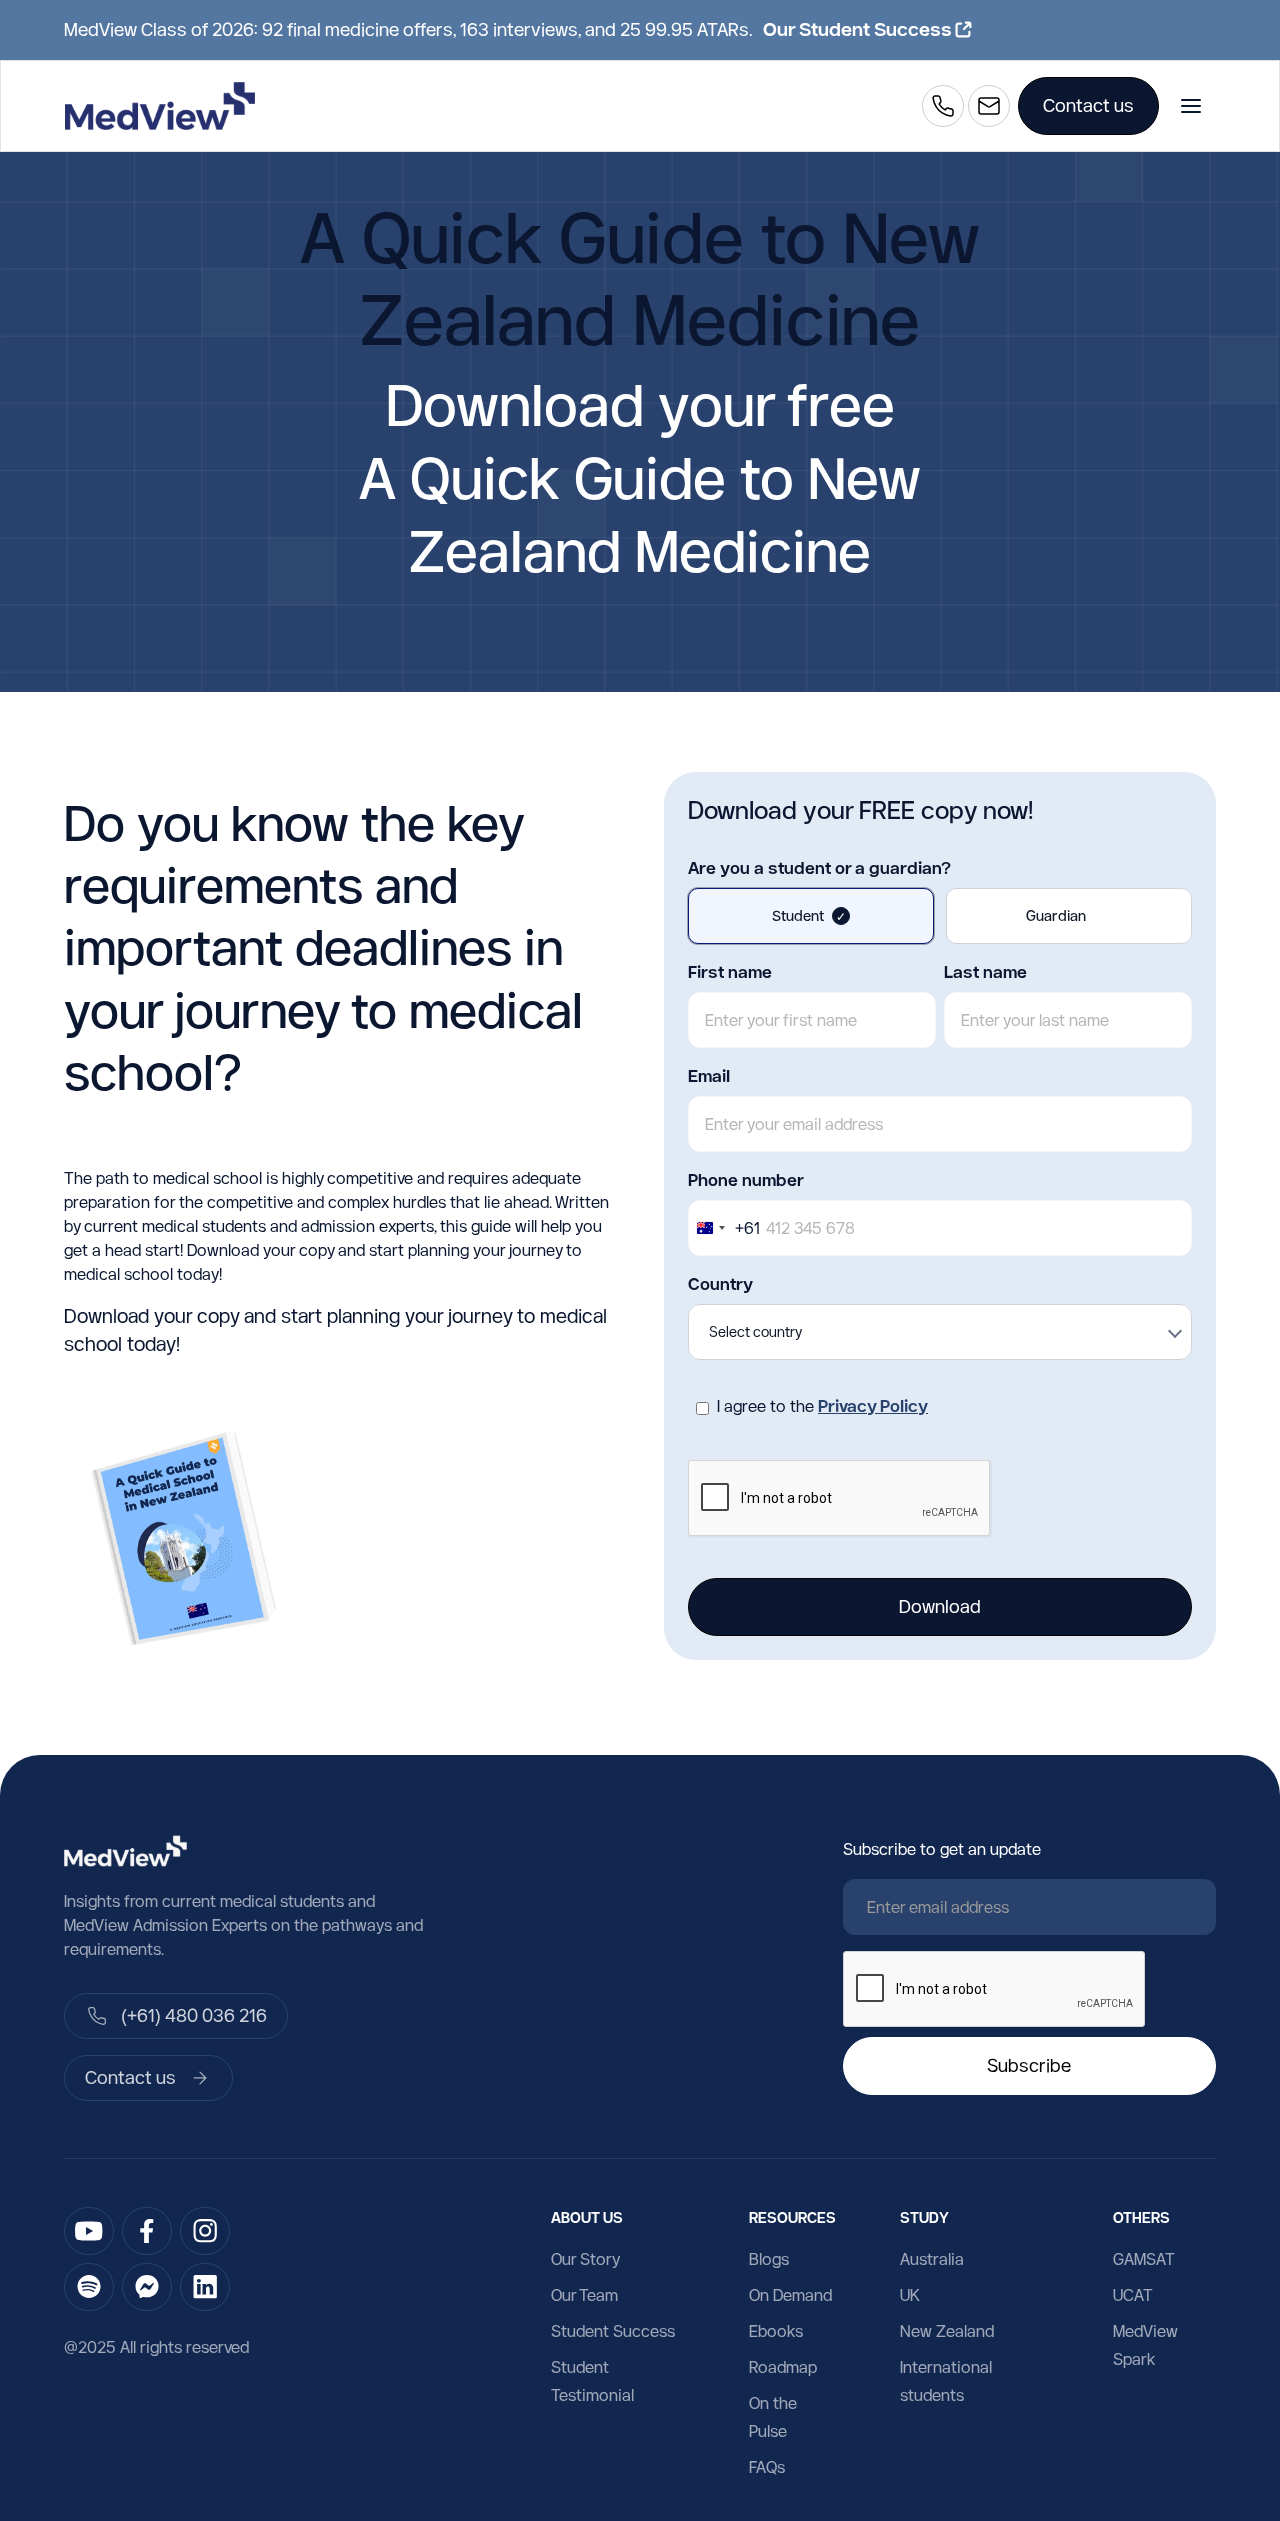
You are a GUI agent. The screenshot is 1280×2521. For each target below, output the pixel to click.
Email (709, 1076)
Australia (932, 2259)
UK (910, 2295)
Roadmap (783, 2367)
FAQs (767, 2467)
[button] (1191, 106)
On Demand (790, 2295)
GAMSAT (1144, 2259)
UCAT (1133, 2295)
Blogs (769, 2259)
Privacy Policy (873, 1406)
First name (730, 972)
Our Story (585, 2259)
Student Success (613, 2331)
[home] (160, 106)
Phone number (746, 1180)
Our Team (584, 2295)
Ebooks (776, 2331)
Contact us (1088, 105)
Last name (985, 972)
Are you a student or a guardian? (819, 868)
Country (720, 1284)
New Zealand (947, 2331)
